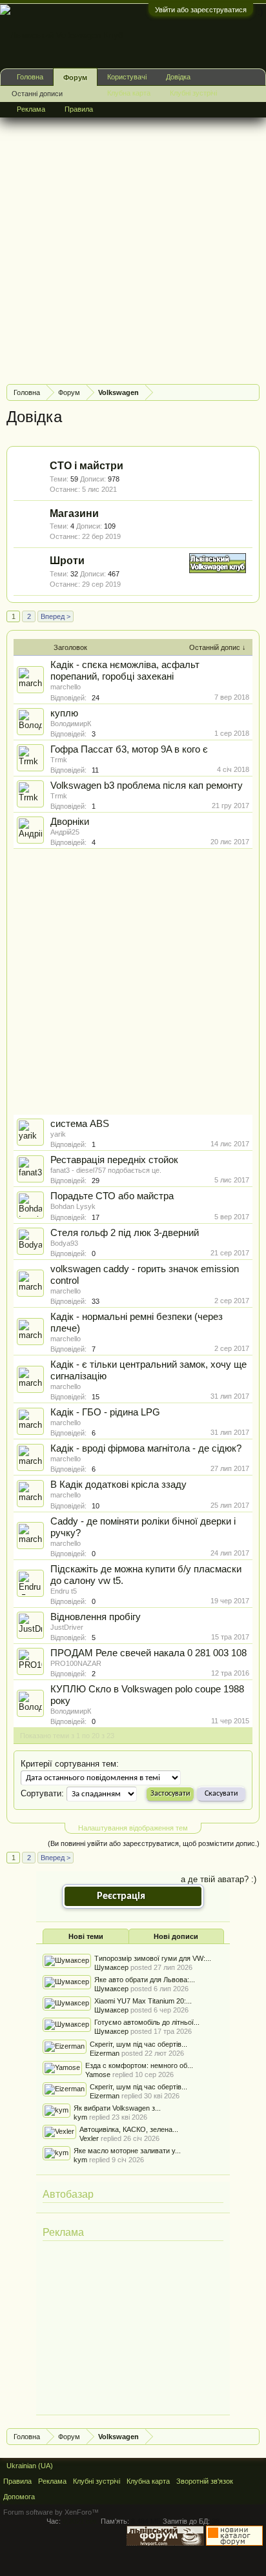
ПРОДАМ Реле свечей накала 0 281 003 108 (148, 1653)
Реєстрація (121, 1896)
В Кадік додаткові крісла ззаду (118, 1485)
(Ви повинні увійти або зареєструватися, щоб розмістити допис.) (154, 1843)
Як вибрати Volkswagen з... (117, 2108)
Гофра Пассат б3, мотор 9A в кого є (129, 749)
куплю (64, 713)
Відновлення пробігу (96, 1617)
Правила (79, 109)
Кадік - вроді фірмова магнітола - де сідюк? (146, 1448)
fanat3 (60, 1170)
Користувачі (127, 77)
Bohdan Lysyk (73, 1206)
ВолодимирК (71, 724)
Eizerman (105, 2053)
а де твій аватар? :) (219, 1879)
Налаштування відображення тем (133, 1828)
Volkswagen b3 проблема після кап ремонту (147, 786)
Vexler (89, 2138)
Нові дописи (176, 1936)
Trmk (59, 760)
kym (80, 2117)
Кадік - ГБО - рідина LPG (105, 1412)
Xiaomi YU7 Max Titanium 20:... (143, 2001)
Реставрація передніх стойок (114, 1160)
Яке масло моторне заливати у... (127, 2151)
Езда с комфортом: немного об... (139, 2065)
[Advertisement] (133, 241)
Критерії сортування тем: (70, 1764)
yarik (58, 1134)
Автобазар (68, 2194)
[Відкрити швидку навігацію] (251, 392)
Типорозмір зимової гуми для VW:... (153, 1958)
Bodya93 (64, 1243)
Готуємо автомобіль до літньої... (147, 2022)
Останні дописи (37, 94)
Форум (75, 77)
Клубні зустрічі (193, 93)
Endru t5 (64, 1591)
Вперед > (56, 616)
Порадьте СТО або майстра (112, 1196)
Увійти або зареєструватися (201, 10)
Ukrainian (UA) (30, 2466)
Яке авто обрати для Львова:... (145, 1980)
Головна (30, 77)
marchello (66, 687)
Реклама (63, 2232)
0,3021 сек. (81, 2521)
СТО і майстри (87, 466)
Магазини (74, 513)
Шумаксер (111, 1967)
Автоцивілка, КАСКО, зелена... (129, 2129)
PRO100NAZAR (76, 1663)
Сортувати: (42, 1793)
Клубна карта (129, 93)
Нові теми (86, 1936)
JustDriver (67, 1627)
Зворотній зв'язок (205, 2481)
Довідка (178, 77)
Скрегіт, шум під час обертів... (138, 2044)
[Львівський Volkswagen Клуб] (218, 570)
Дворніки (70, 822)
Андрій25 (65, 832)
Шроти (67, 561)
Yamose (98, 2074)
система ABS (80, 1124)
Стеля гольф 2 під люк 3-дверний (125, 1233)
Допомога (19, 2497)
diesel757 (91, 1170)
